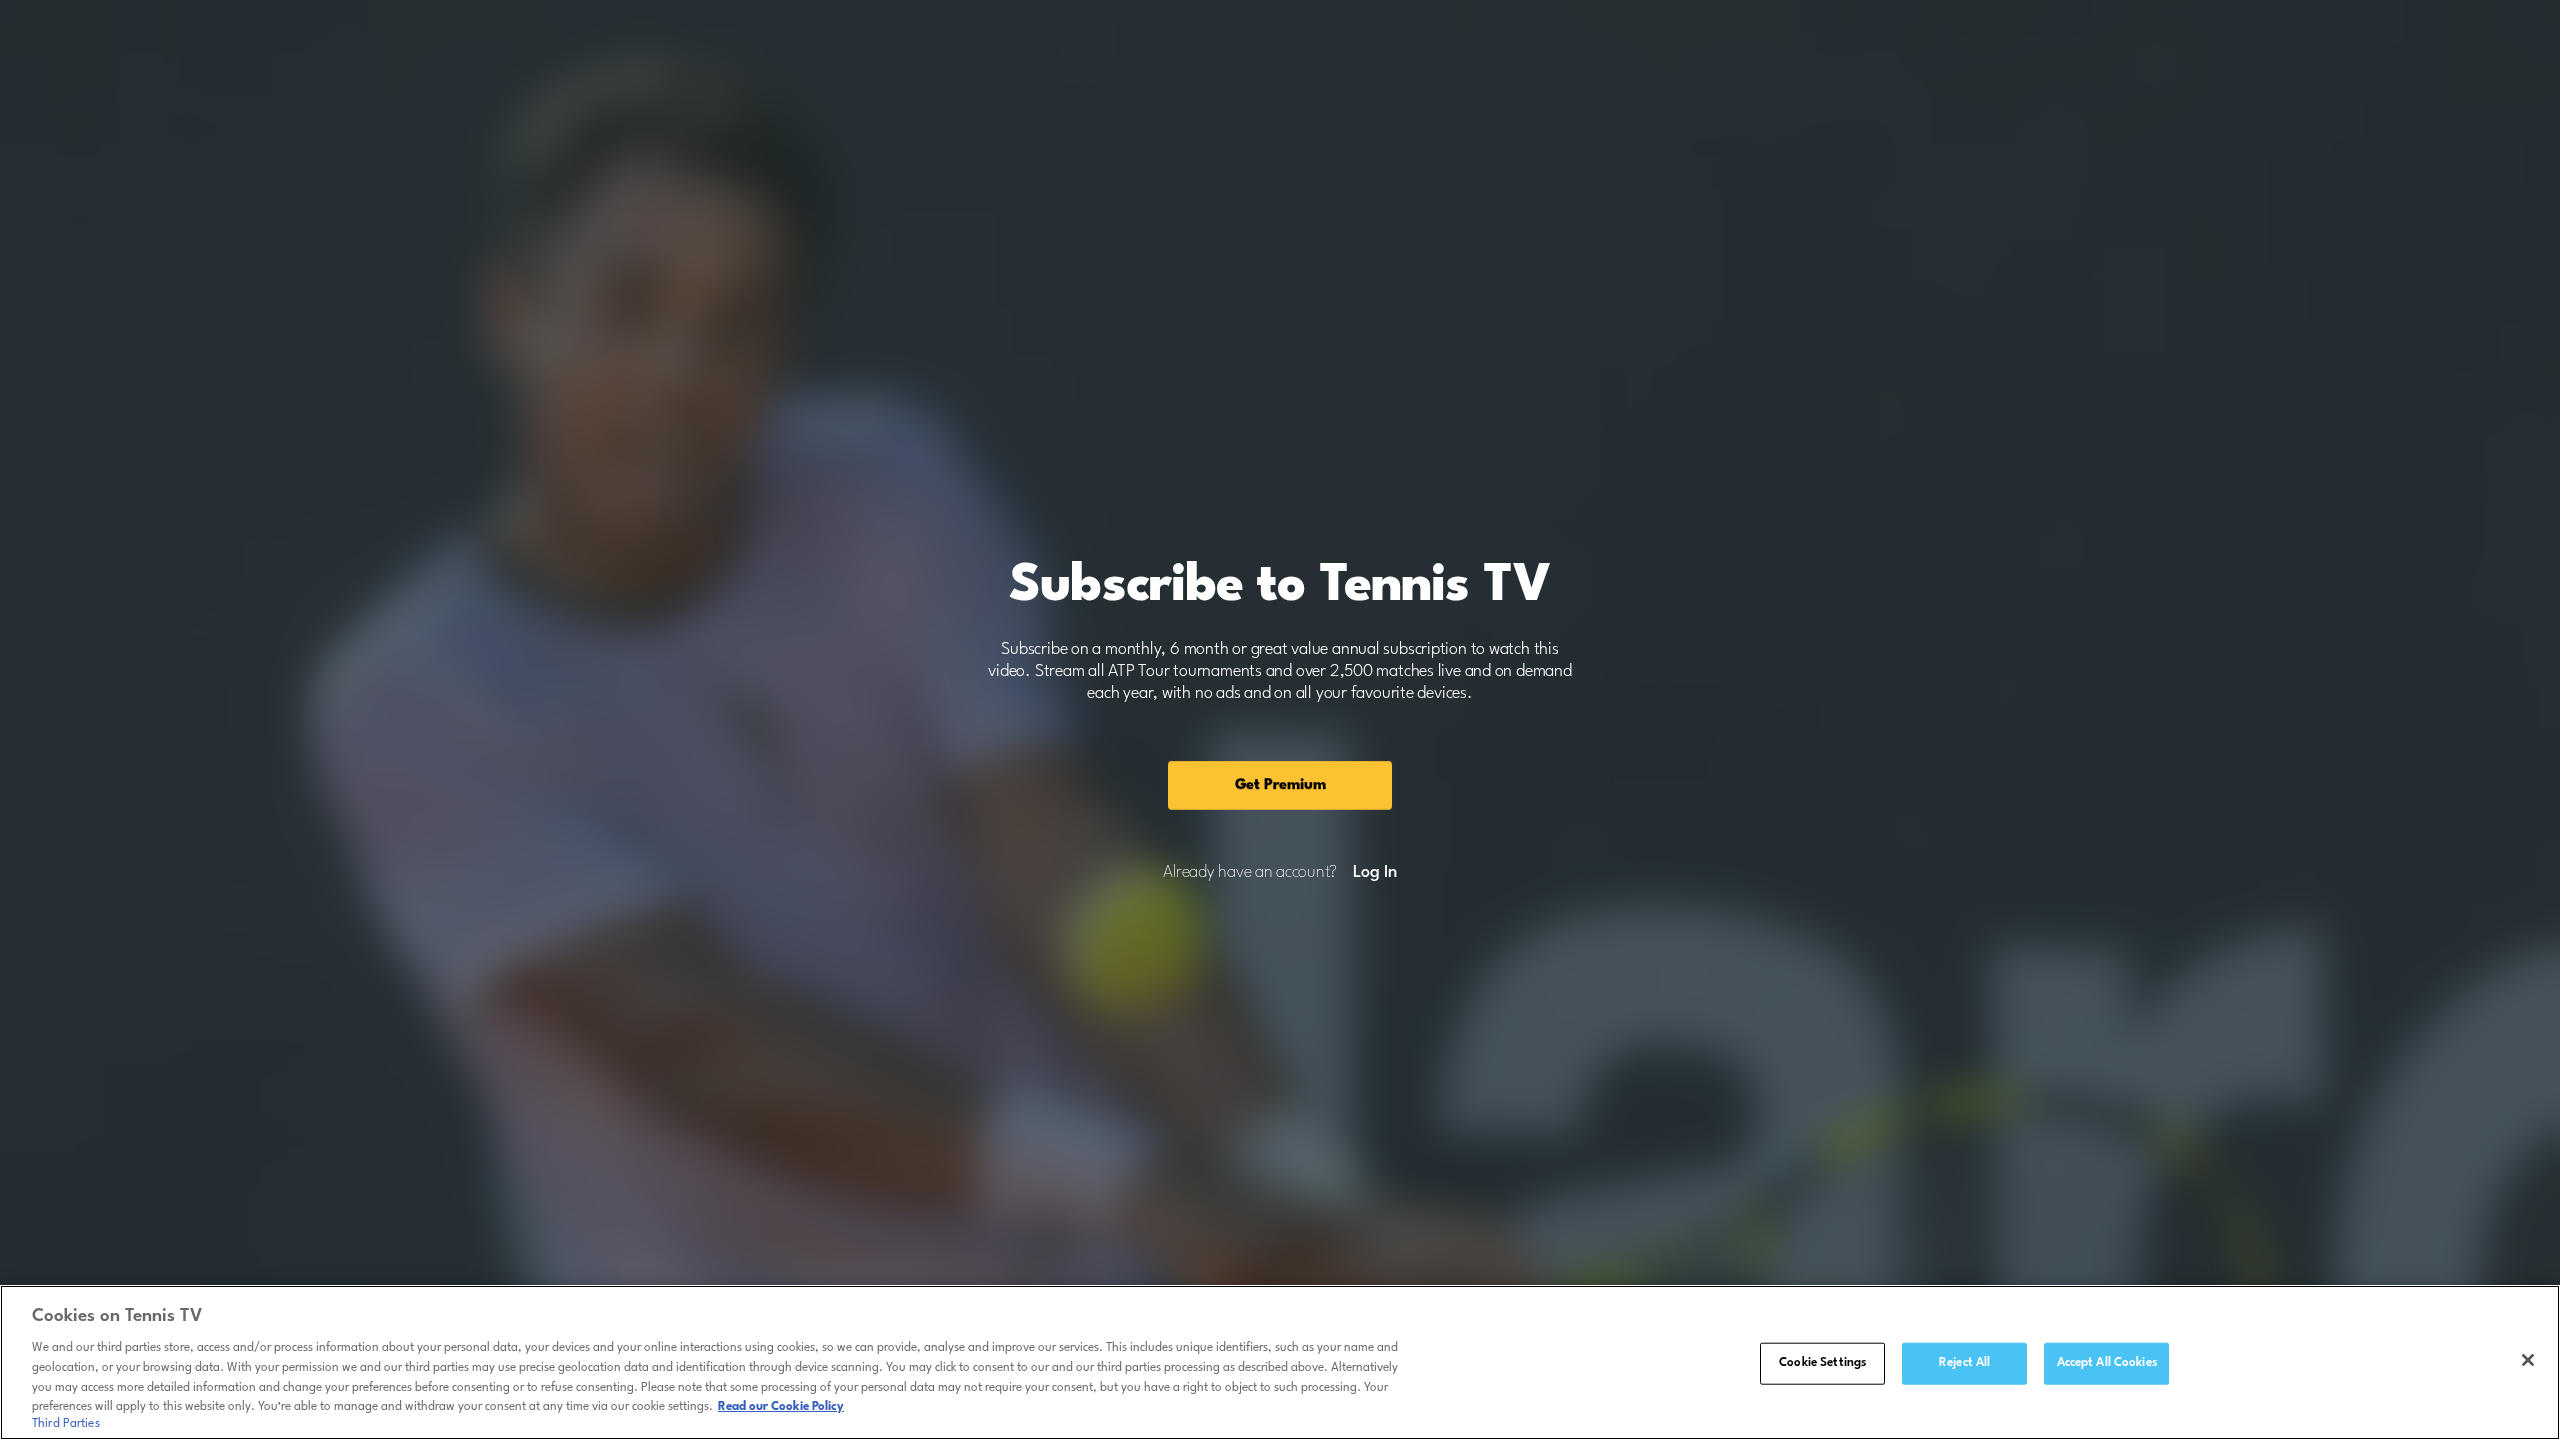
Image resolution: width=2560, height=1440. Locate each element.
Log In (1374, 873)
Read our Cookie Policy (781, 1407)
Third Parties (66, 1424)
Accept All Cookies (2107, 1363)
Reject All (1964, 1363)
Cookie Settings (1822, 1363)
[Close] (2528, 1360)
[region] (1280, 1362)
